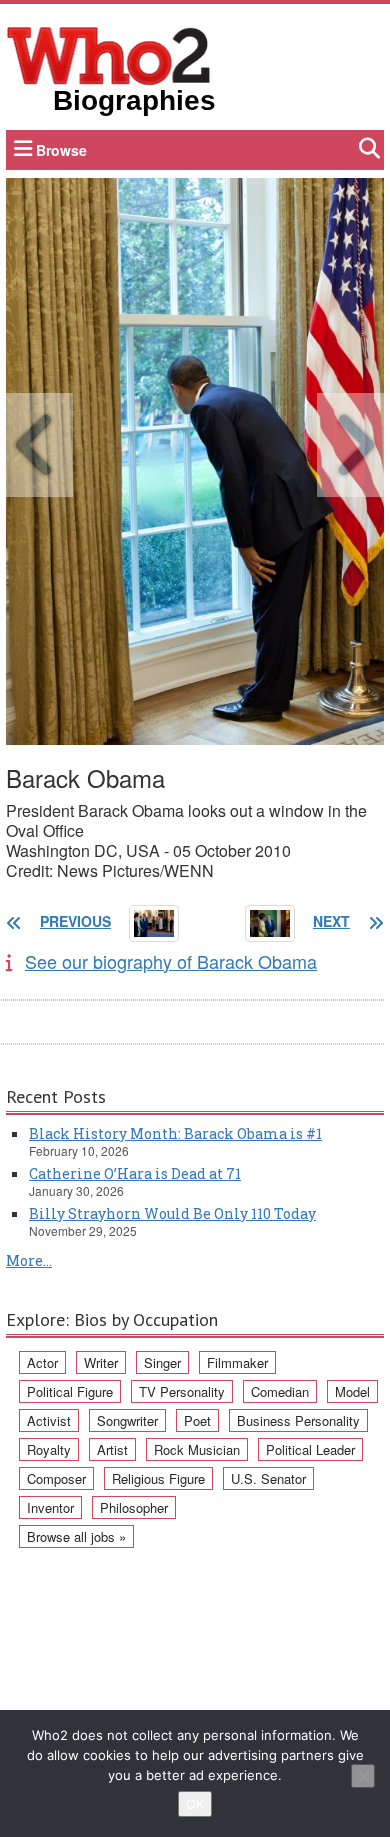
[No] (363, 1776)
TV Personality (182, 1391)
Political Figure (70, 1391)
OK (195, 1804)
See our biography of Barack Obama (171, 961)
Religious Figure (158, 1478)
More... (29, 1260)
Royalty (49, 1449)
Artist (112, 1449)
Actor (42, 1362)
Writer (101, 1362)
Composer (56, 1478)
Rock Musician (197, 1449)
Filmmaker (237, 1362)
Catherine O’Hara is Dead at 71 (135, 1173)
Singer (162, 1362)
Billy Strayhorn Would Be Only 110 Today (172, 1213)
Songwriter (127, 1420)
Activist (49, 1420)
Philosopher (134, 1507)
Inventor (50, 1507)
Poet (197, 1420)
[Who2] (109, 54)
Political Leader (310, 1449)
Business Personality (298, 1420)
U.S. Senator (268, 1478)
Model (352, 1391)
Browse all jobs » (76, 1536)
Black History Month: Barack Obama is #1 (175, 1133)
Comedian (280, 1391)
